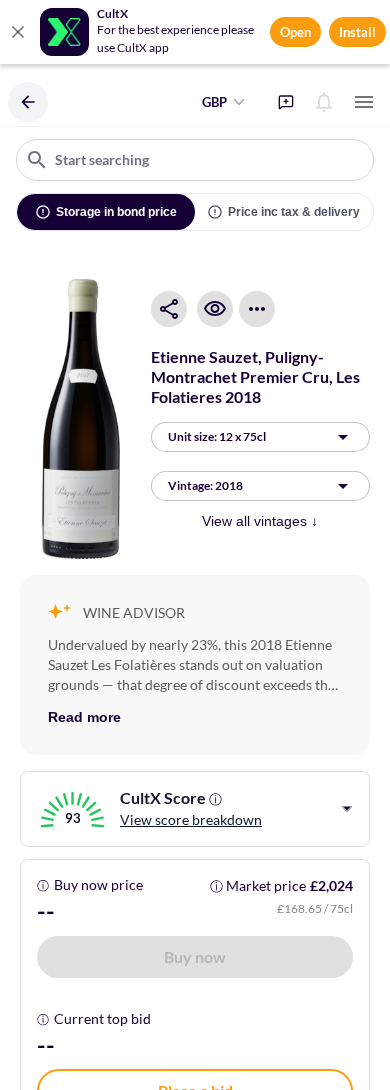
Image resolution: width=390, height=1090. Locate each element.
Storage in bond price (116, 212)
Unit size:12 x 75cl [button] (217, 436)
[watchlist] (215, 309)
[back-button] (28, 102)
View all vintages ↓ (260, 521)
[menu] (364, 102)
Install (357, 32)
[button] (195, 957)
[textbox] (195, 160)
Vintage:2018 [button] (205, 485)
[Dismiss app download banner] (18, 32)
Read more (84, 717)
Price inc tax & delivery (294, 212)
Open (295, 32)
